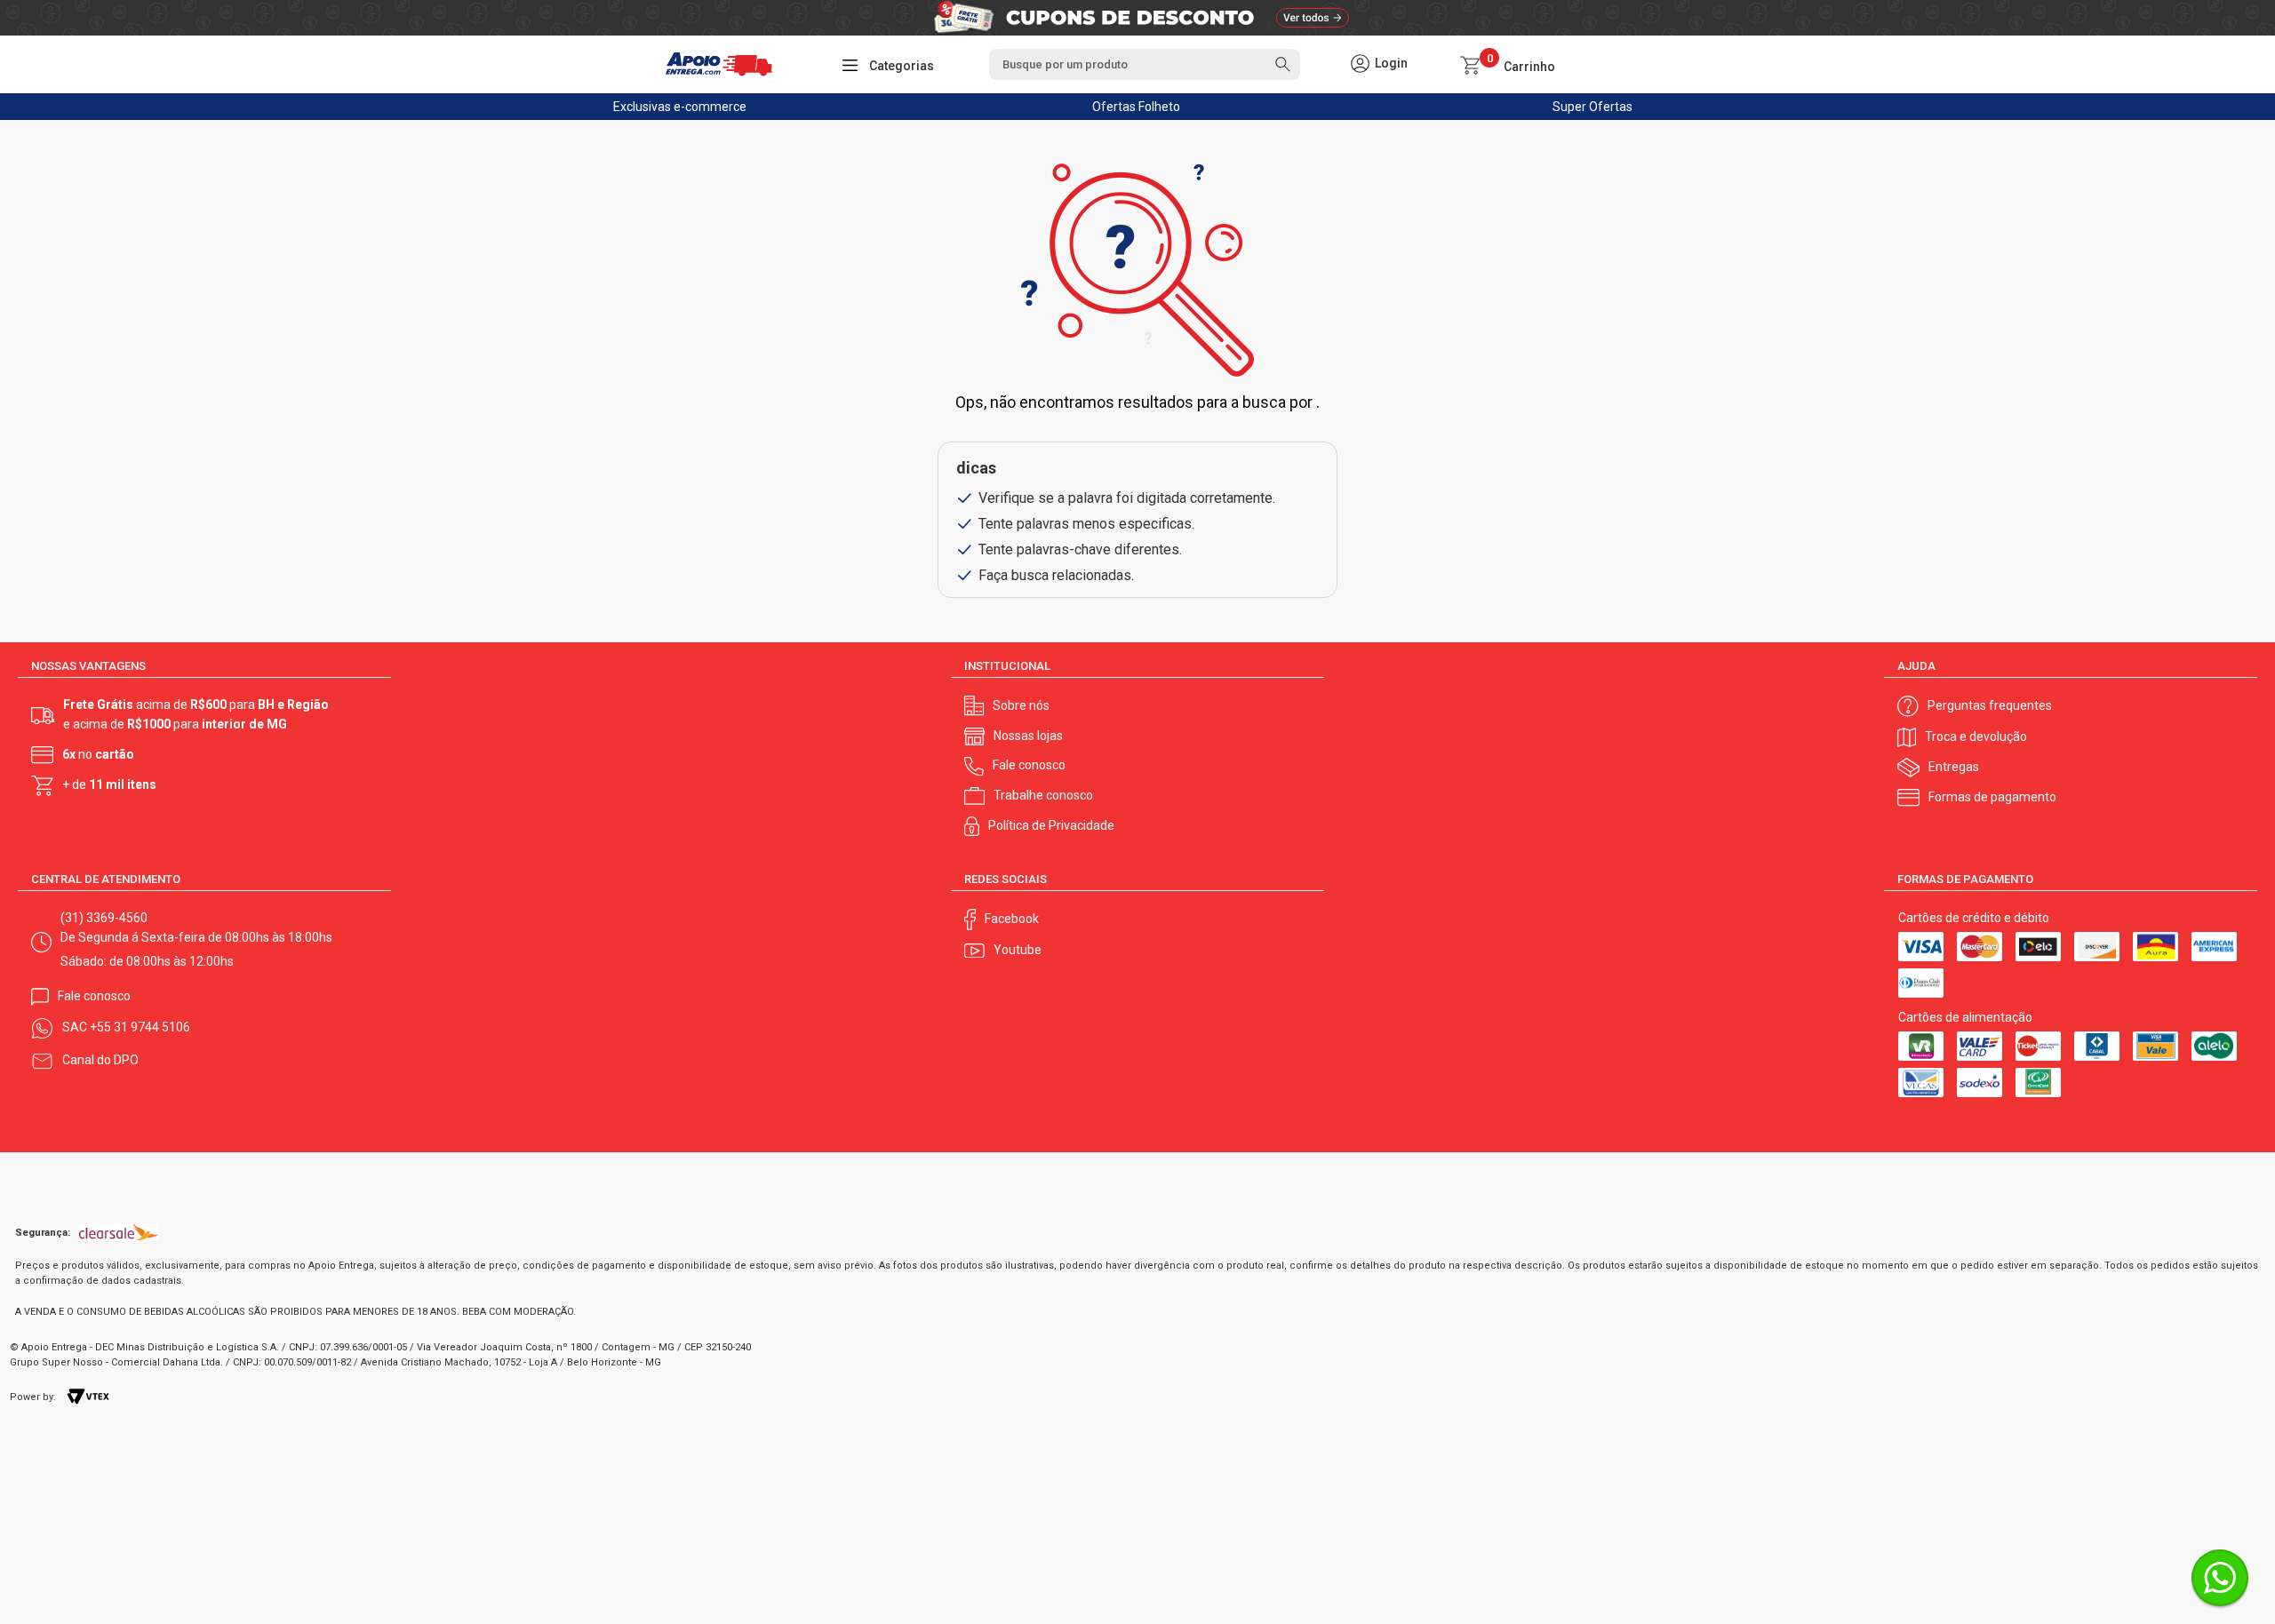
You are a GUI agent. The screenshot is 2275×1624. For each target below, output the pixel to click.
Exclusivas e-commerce (680, 107)
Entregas (1954, 767)
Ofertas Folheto (1136, 107)
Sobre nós (1021, 705)
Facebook (1012, 919)
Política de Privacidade (1051, 825)
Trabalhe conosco (1043, 795)
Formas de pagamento (1992, 797)
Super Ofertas (1592, 107)
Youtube (1018, 950)
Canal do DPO (100, 1060)
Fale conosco (1029, 765)
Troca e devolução (1976, 736)
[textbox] (1145, 64)
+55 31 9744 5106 (140, 1027)
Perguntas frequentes (1990, 705)
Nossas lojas (1028, 736)
